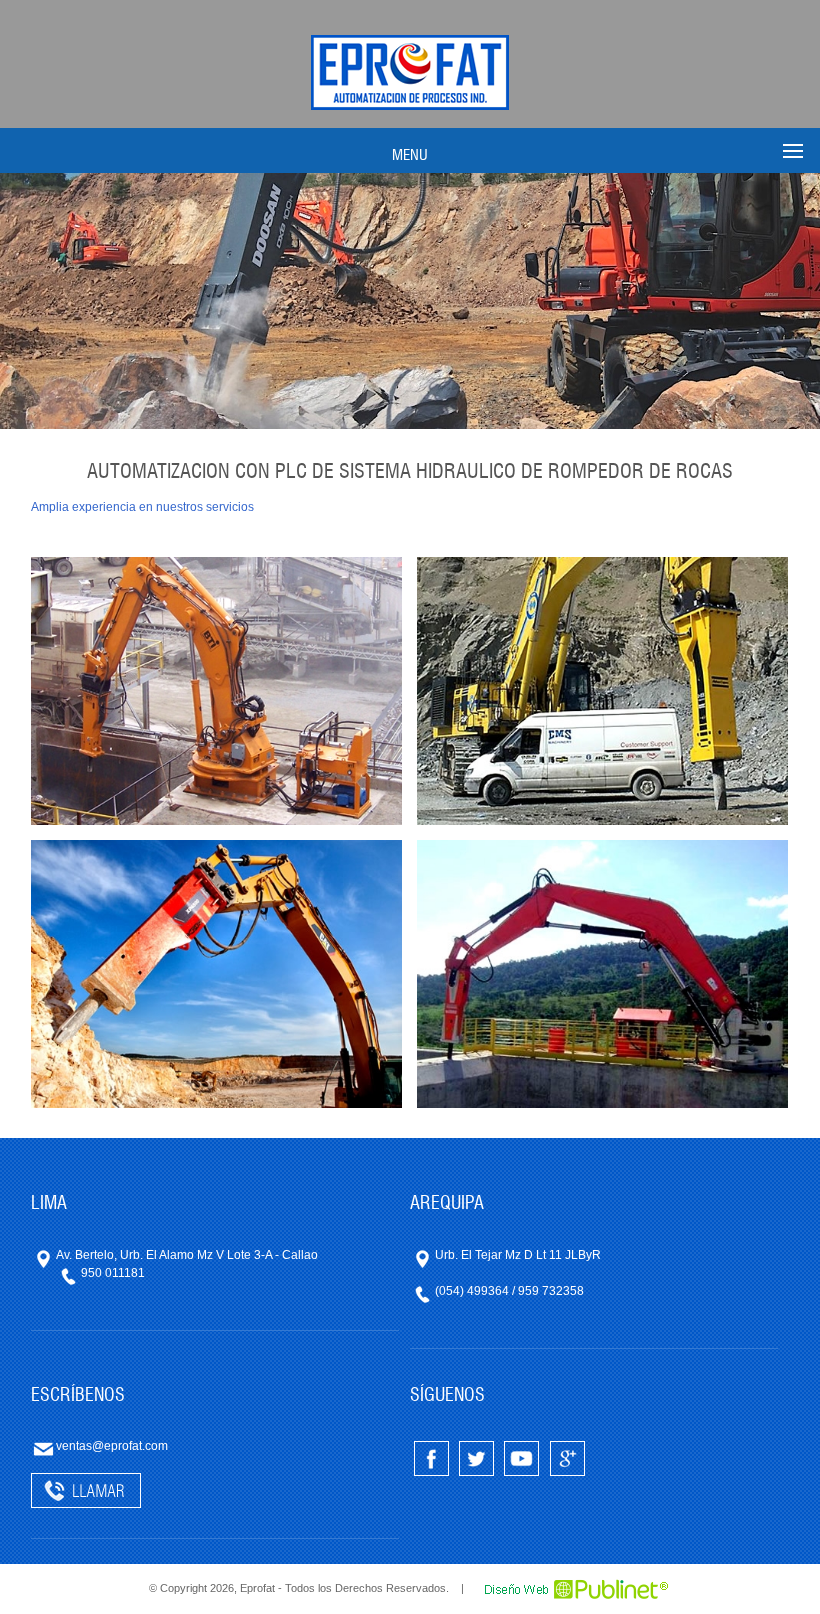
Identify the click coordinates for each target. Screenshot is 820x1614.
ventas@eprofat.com (112, 1446)
